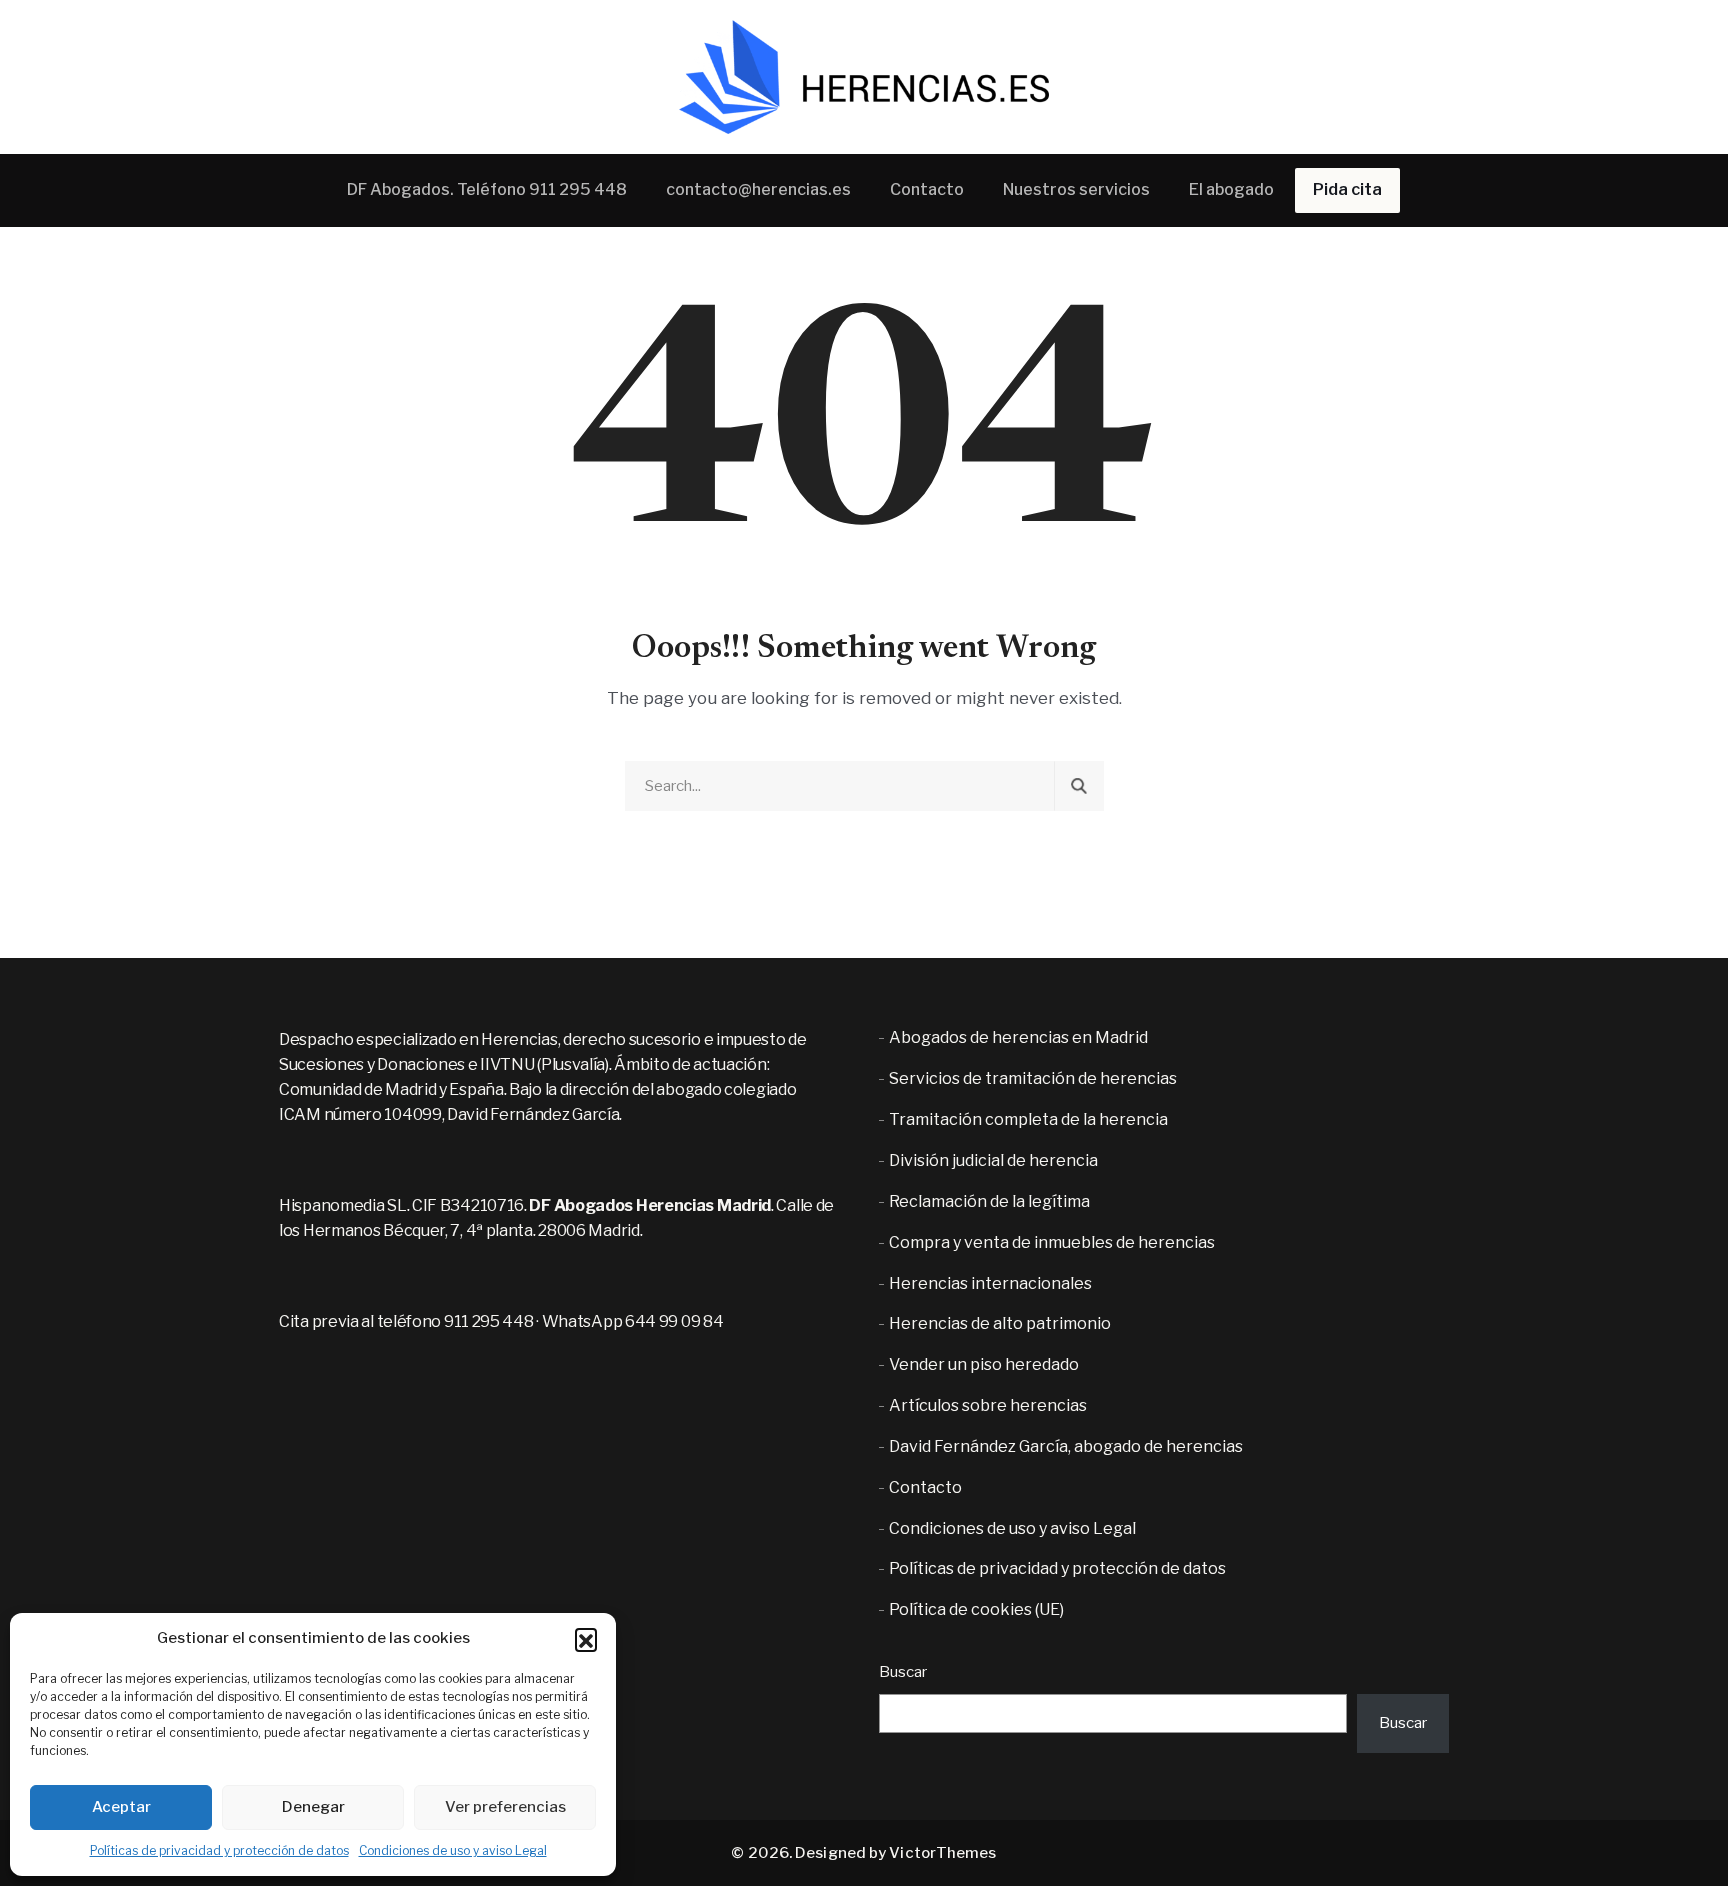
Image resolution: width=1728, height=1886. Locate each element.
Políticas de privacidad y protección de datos (219, 1850)
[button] (586, 1639)
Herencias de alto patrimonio (1000, 1323)
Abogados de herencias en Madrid (1018, 1037)
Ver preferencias (505, 1807)
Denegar (313, 1807)
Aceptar (121, 1807)
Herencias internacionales (990, 1283)
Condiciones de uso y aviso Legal (453, 1850)
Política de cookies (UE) (976, 1609)
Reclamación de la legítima (989, 1201)
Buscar (903, 1672)
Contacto (925, 1487)
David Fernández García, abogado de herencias (1066, 1446)
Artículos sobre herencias (988, 1405)
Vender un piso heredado (984, 1364)
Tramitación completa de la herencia (1028, 1119)
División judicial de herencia (993, 1160)
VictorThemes (942, 1853)
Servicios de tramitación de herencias (1033, 1078)
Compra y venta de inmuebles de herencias (1052, 1242)
